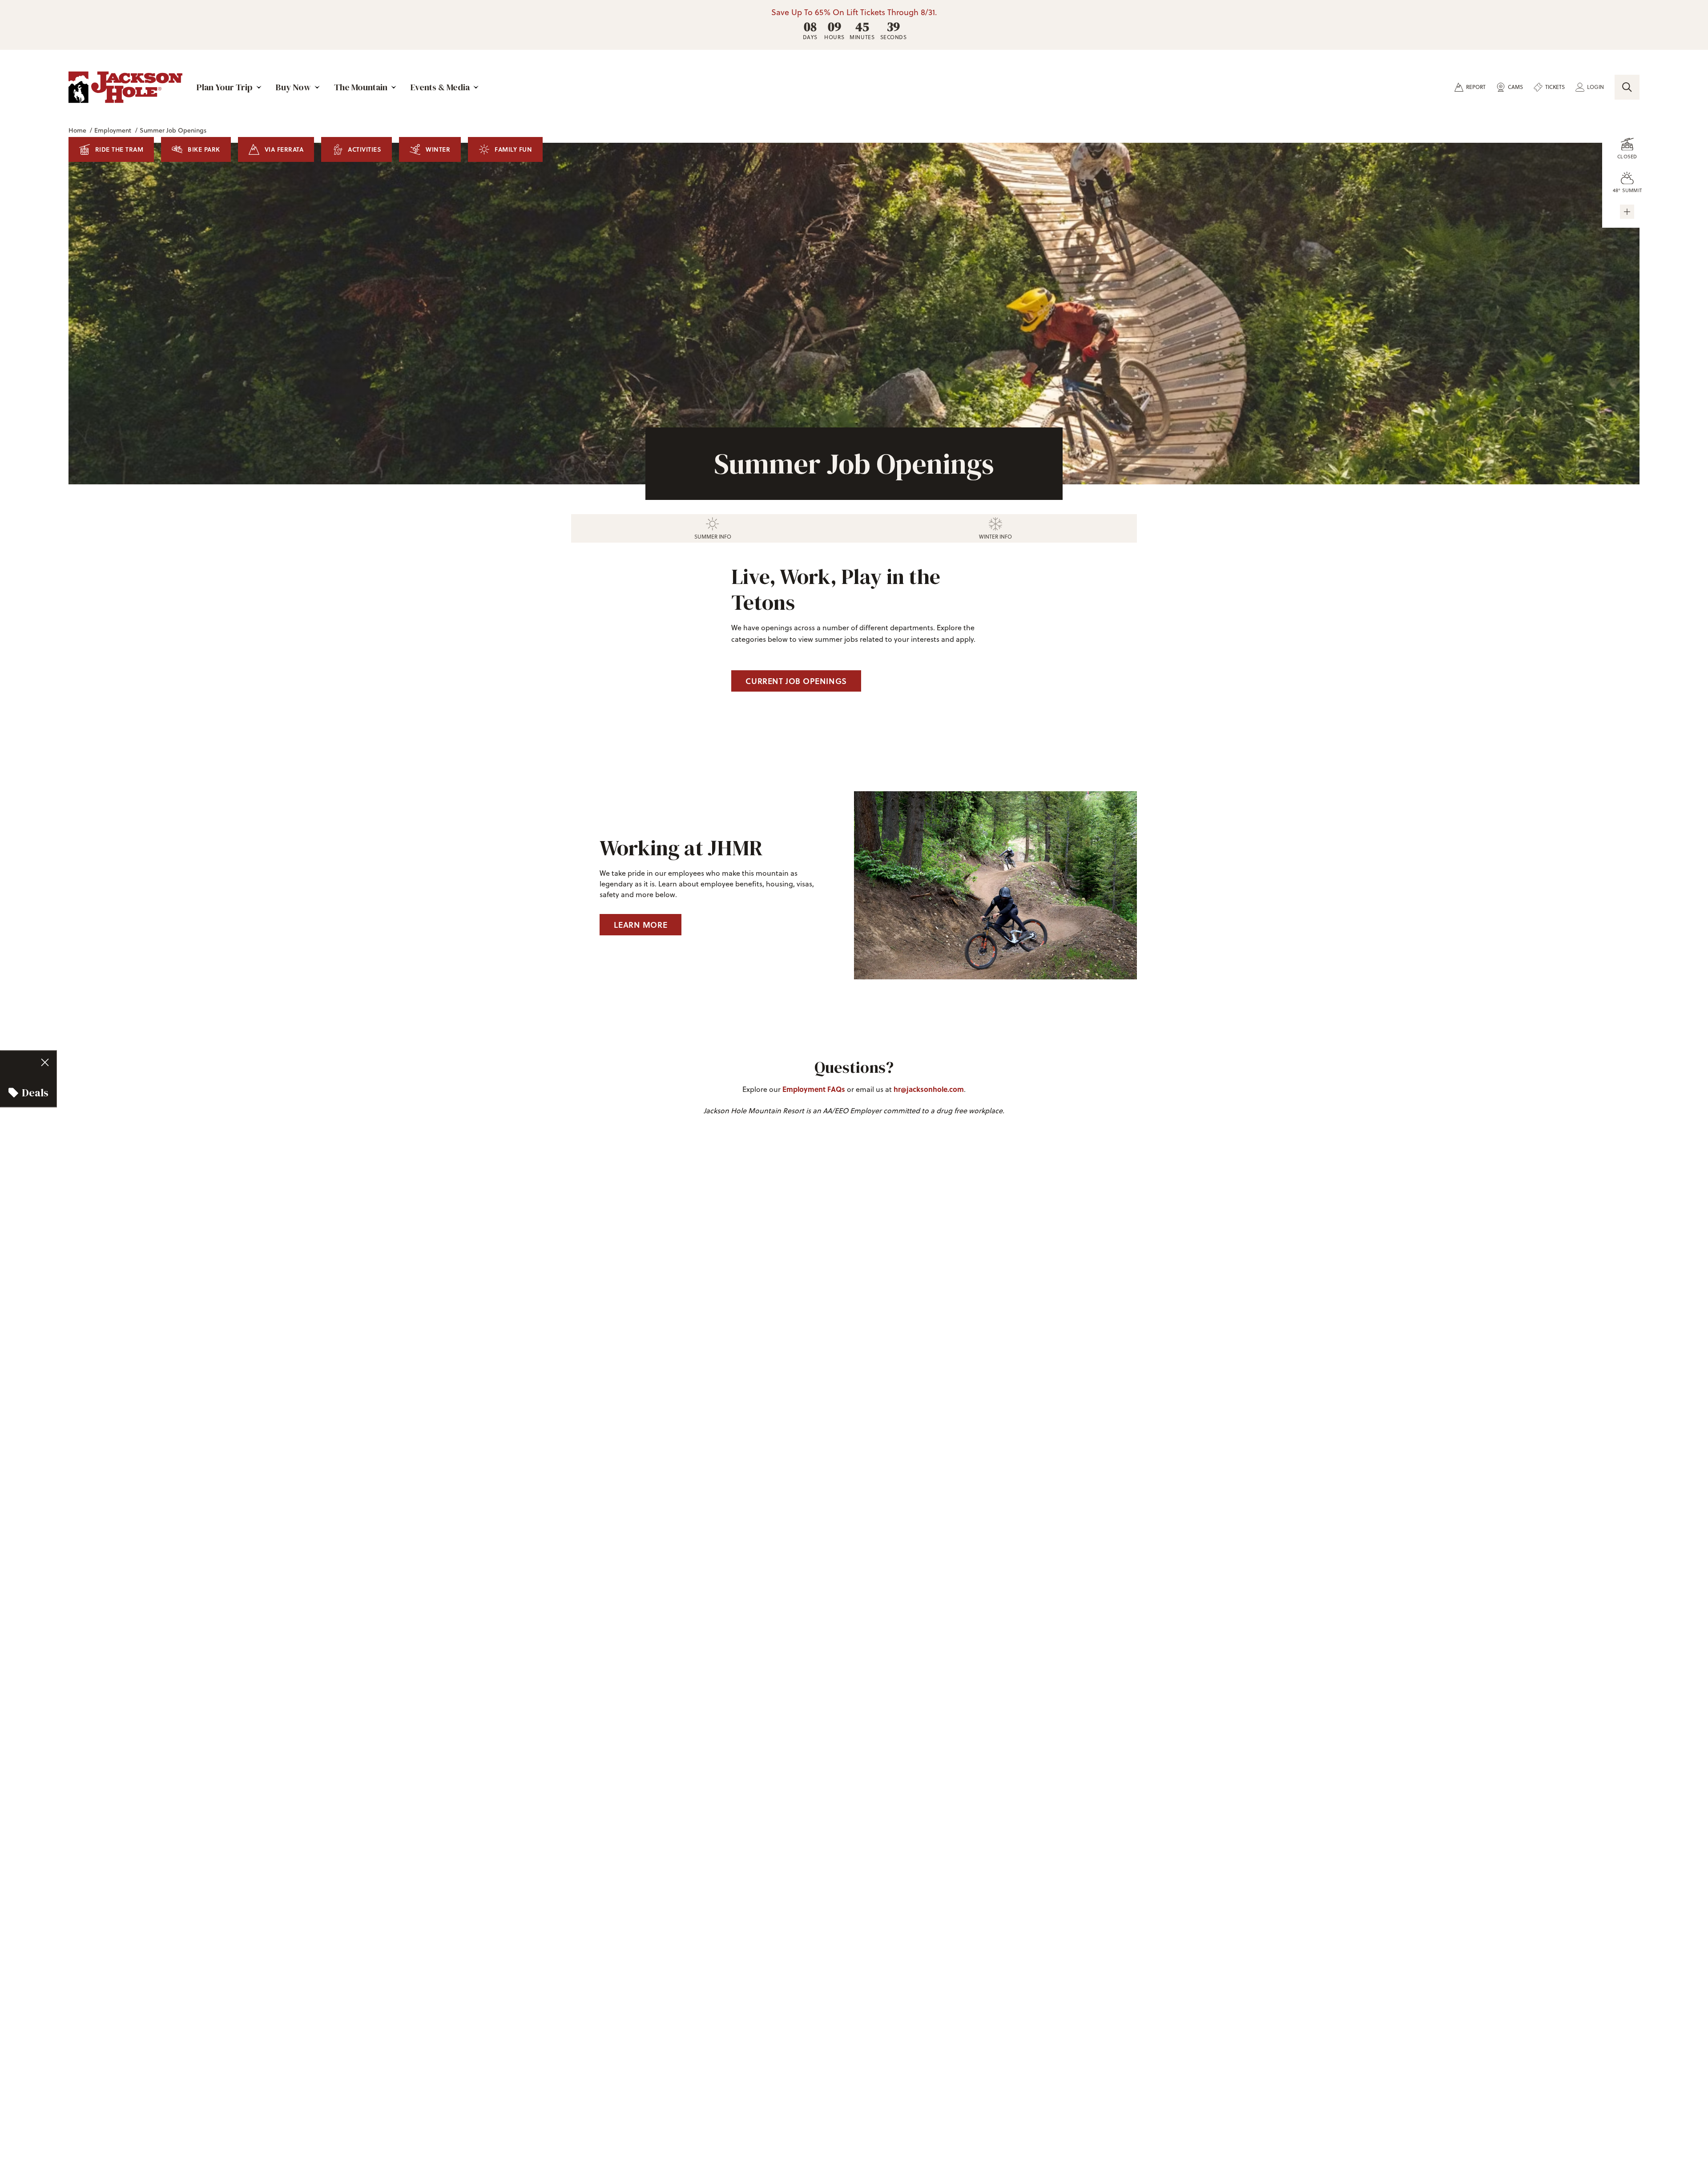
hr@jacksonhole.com (929, 1089)
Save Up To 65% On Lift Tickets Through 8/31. (854, 12)
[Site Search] (1627, 87)
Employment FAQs (814, 1089)
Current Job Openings (796, 681)
